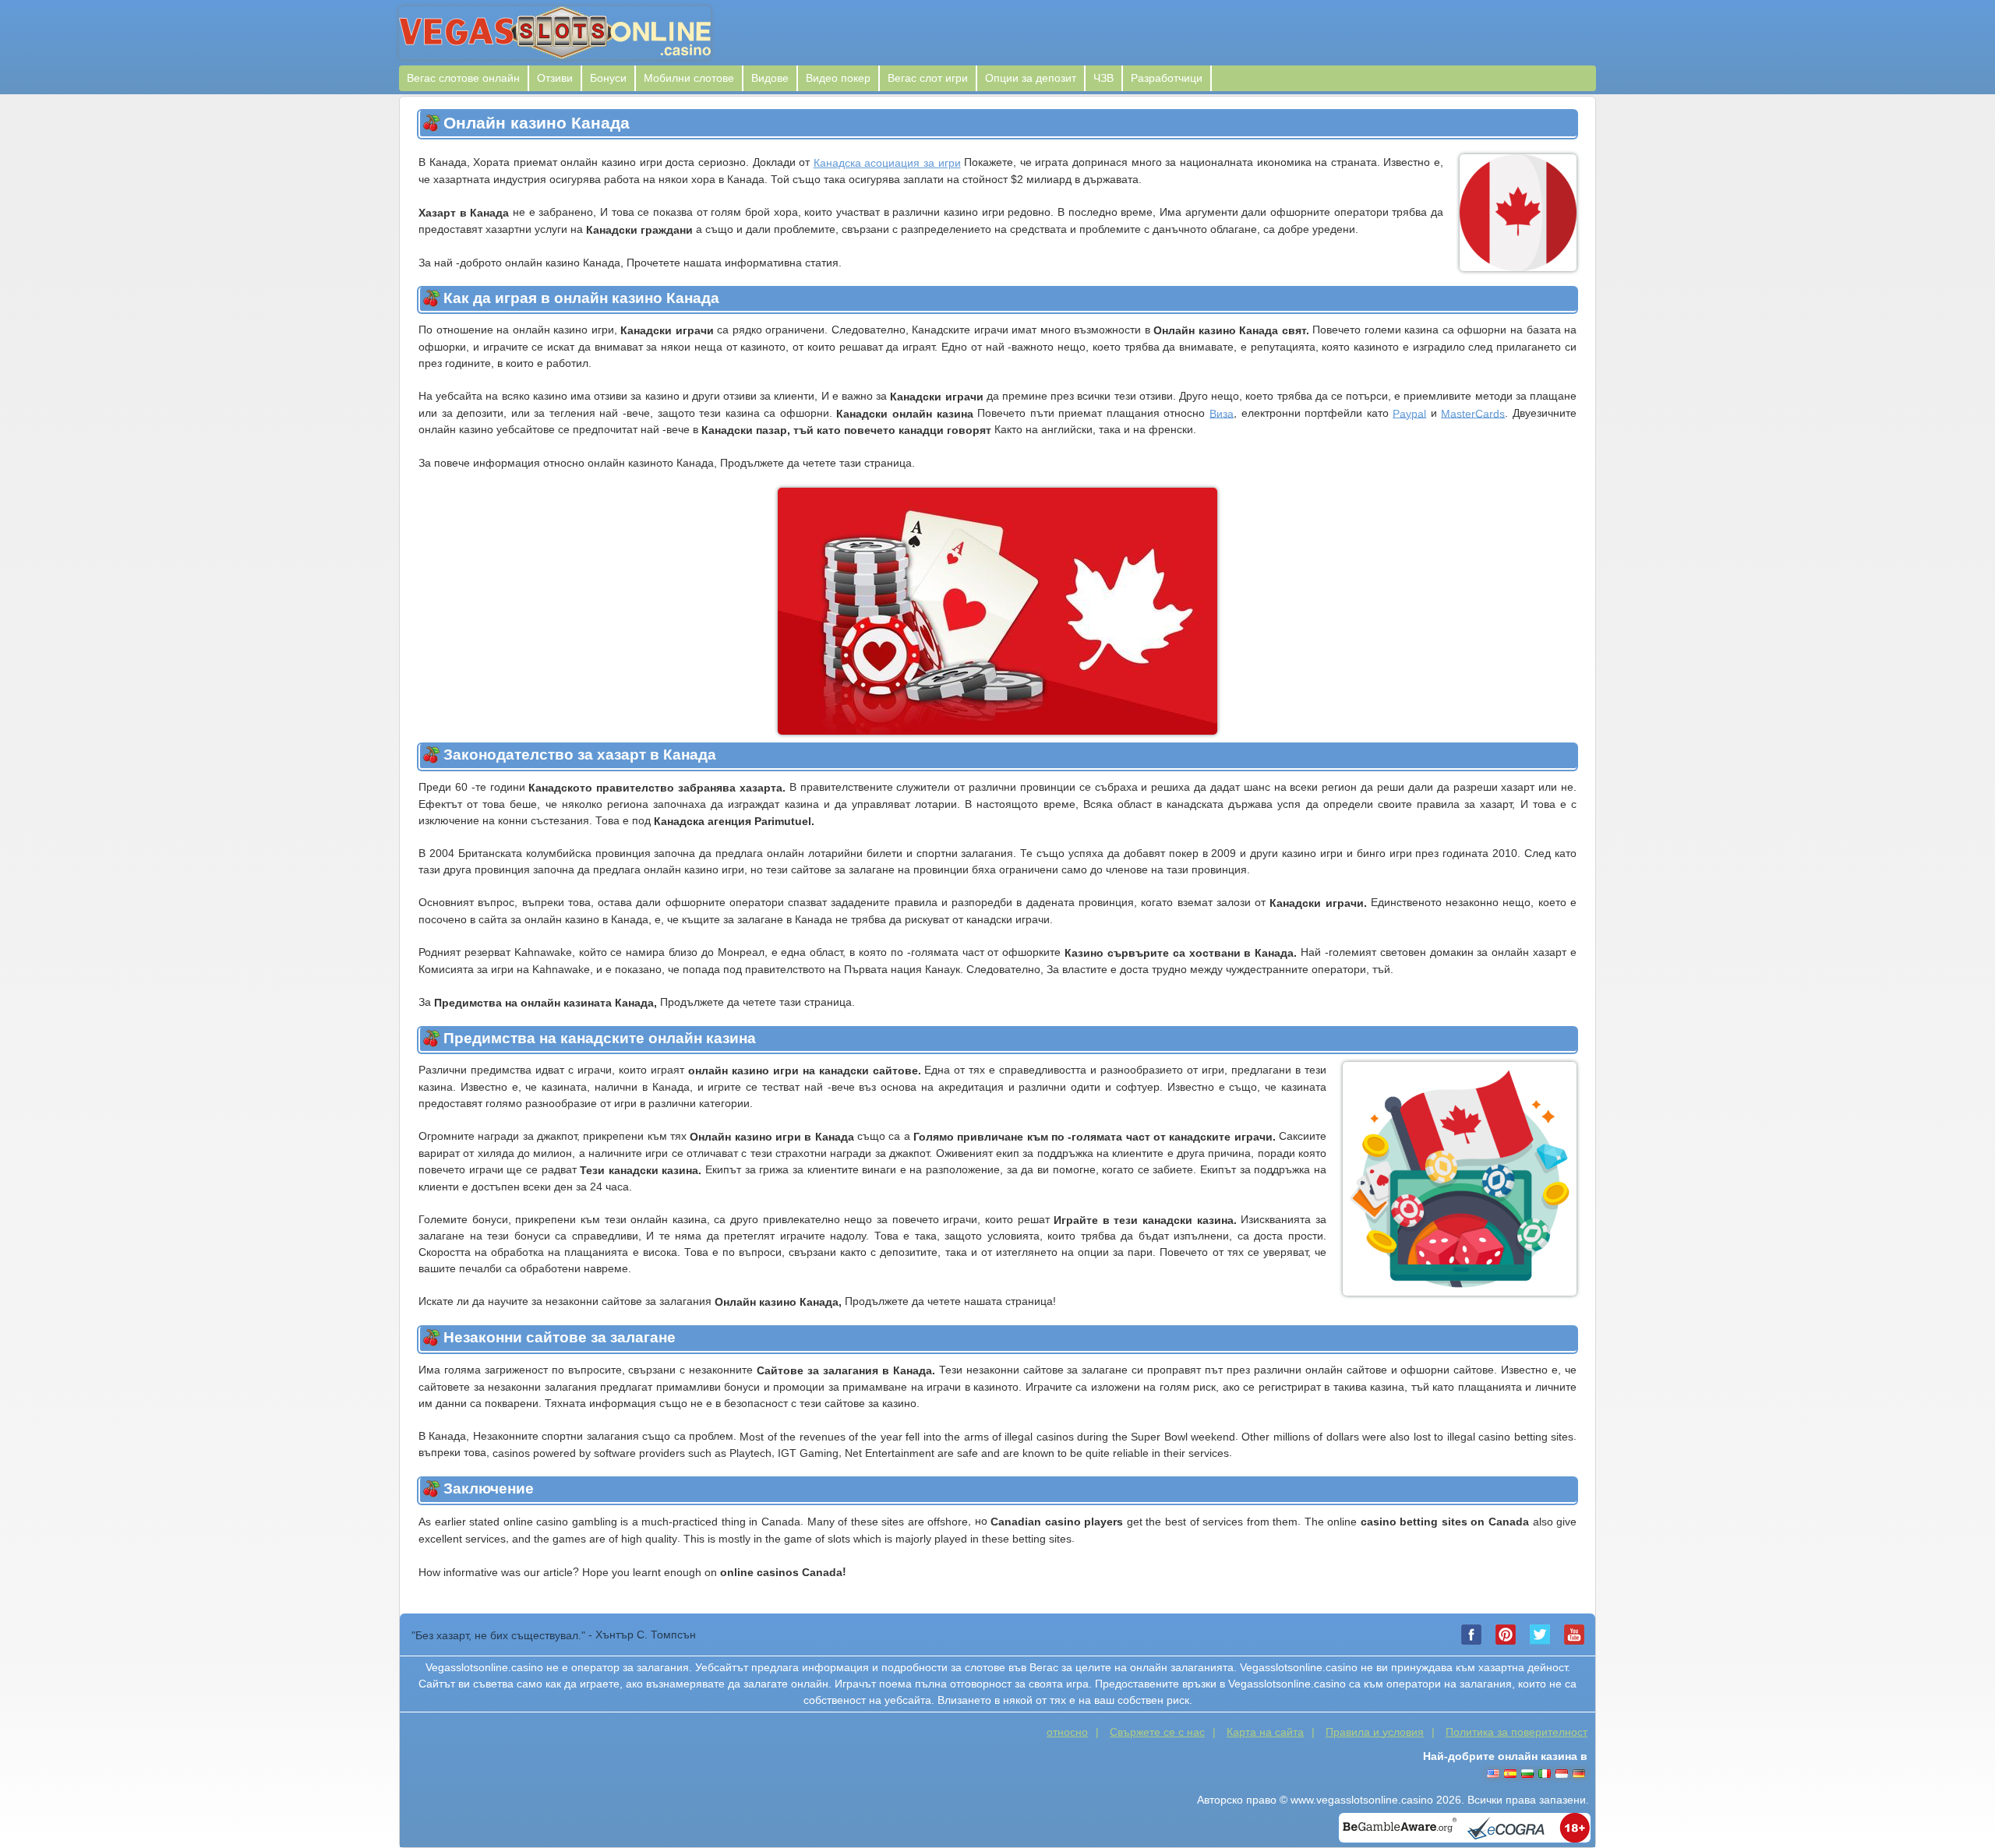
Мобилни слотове (689, 78)
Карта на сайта (1265, 1732)
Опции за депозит (1031, 78)
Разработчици (1167, 78)
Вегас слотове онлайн (463, 78)
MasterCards (1473, 413)
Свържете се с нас (1157, 1732)
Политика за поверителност (1517, 1732)
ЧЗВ (1103, 78)
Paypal (1409, 413)
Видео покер (838, 78)
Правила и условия (1375, 1732)
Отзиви (555, 78)
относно (1067, 1732)
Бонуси (608, 78)
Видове (770, 78)
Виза (1222, 413)
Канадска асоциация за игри (887, 163)
